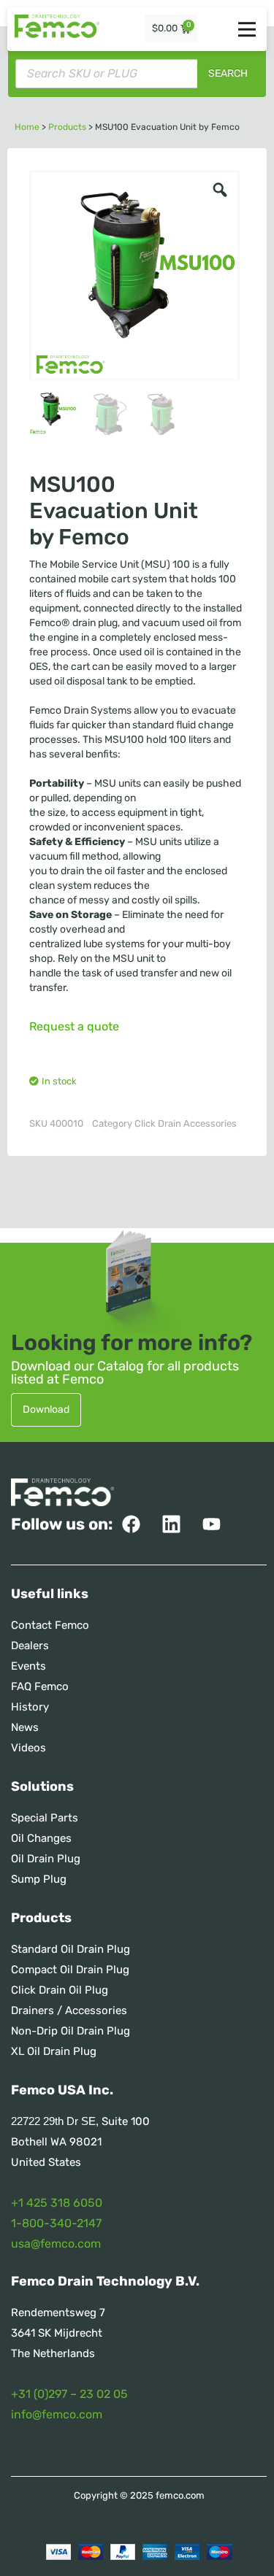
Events (28, 1666)
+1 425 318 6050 (57, 2203)
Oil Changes (41, 1838)
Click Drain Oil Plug (60, 1990)
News (25, 1727)
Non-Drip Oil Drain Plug (71, 2031)
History (30, 1707)
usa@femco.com (56, 2244)
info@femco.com (57, 2414)
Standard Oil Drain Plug (71, 1949)
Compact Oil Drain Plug (70, 1970)
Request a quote (74, 1026)
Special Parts (45, 1818)
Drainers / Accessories (69, 2010)
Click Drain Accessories (186, 1123)
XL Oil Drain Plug (54, 2051)
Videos (28, 1748)
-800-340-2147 (59, 2223)
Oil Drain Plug (46, 1859)
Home (27, 127)
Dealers (30, 1646)
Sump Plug (39, 1879)
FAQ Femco (40, 1686)
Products (67, 127)
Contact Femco (50, 1625)
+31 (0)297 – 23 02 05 (69, 2394)
